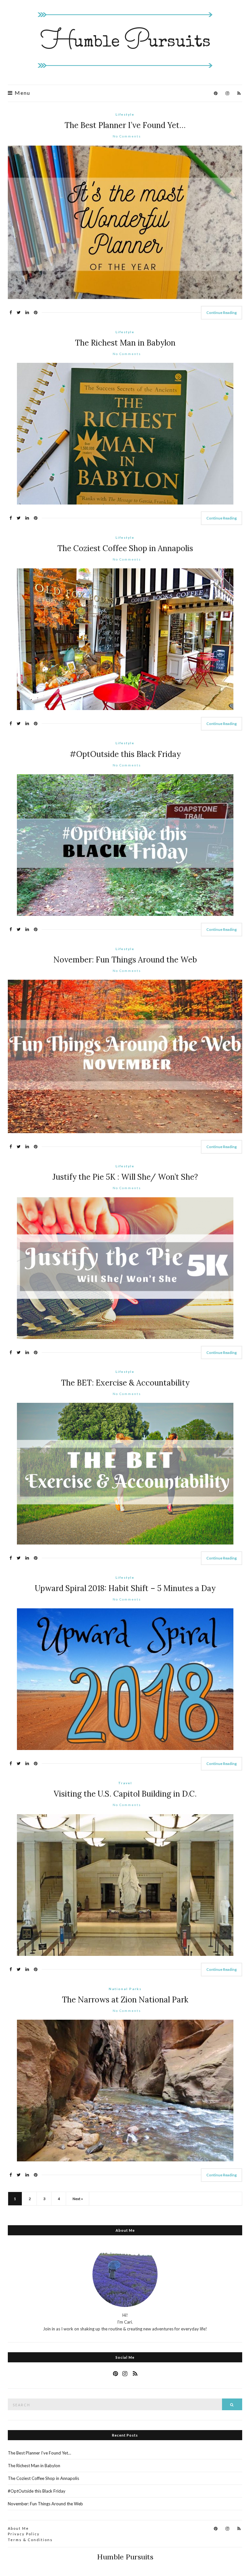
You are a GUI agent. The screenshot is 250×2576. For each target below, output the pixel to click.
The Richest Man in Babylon (125, 343)
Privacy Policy (24, 2534)
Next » (78, 2199)
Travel (125, 1783)
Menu (22, 93)
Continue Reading (222, 313)
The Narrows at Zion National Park (125, 2000)
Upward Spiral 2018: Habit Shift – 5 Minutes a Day (125, 1588)
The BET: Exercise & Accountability (125, 1383)
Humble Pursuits (125, 2557)
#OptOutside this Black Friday (125, 754)
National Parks (125, 1989)
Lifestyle (125, 114)
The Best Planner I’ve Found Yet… (125, 125)
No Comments (127, 136)
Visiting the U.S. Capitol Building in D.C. (125, 1794)
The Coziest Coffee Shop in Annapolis (125, 548)
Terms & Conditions (30, 2540)
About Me (18, 2528)
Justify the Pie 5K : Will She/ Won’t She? (125, 1177)
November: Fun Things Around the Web (125, 960)
